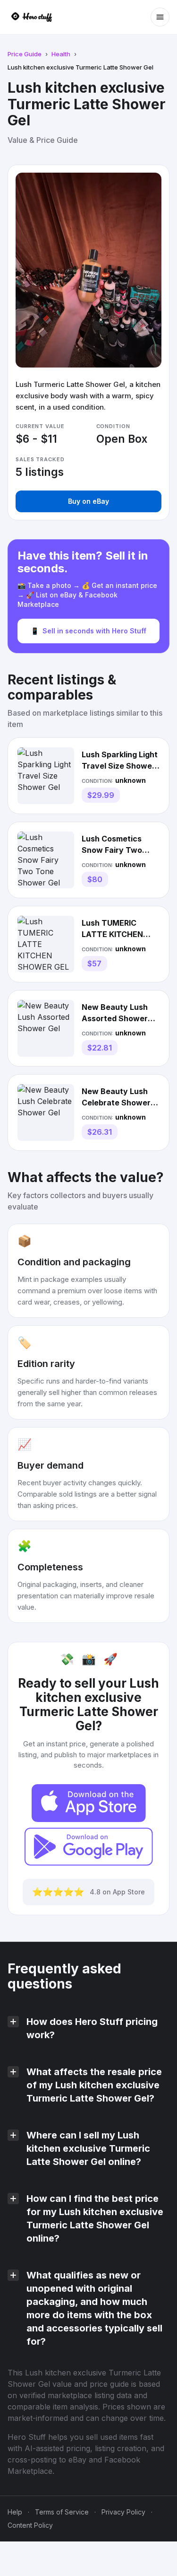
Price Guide (25, 54)
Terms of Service (62, 2512)
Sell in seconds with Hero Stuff (88, 631)
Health (61, 54)
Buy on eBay (88, 501)
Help (15, 2512)
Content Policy (30, 2525)
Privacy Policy (123, 2512)
